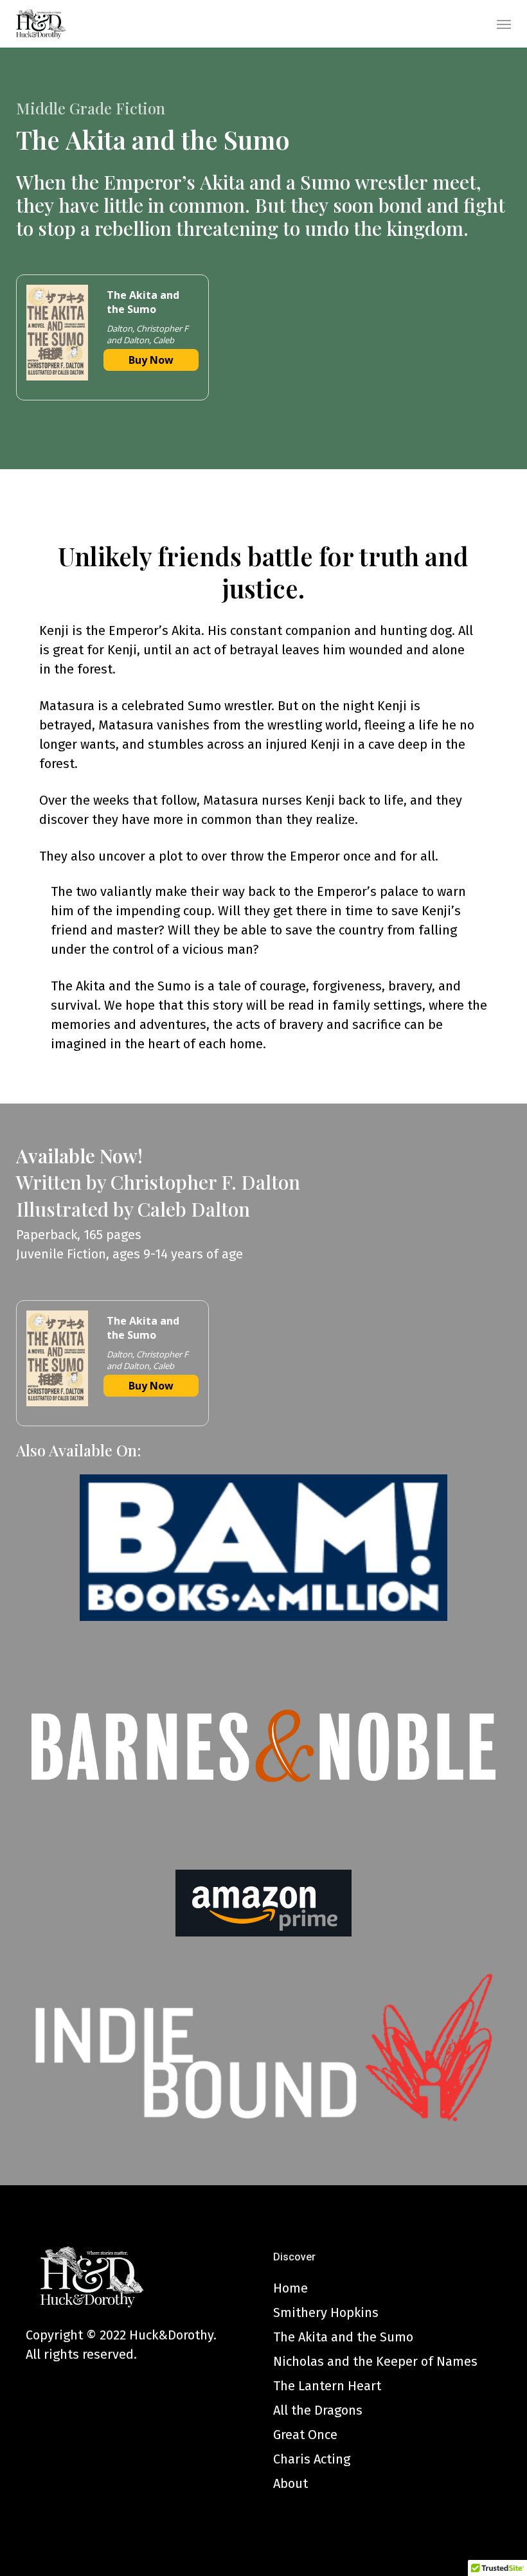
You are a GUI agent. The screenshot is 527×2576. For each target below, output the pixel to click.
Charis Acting (312, 2459)
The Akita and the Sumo (343, 2337)
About (290, 2483)
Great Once (305, 2435)
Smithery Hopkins (326, 2312)
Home (290, 2288)
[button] (504, 24)
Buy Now (151, 360)
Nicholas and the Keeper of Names (375, 2361)
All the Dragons (318, 2410)
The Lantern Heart (327, 2386)
